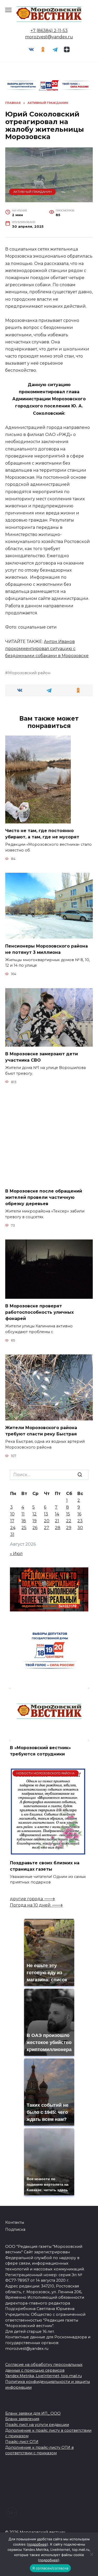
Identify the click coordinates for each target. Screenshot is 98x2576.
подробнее (37, 2544)
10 (12, 1514)
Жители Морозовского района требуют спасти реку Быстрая (41, 1431)
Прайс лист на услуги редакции (37, 2425)
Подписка (15, 2229)
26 (35, 1528)
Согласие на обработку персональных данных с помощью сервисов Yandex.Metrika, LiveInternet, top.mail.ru (44, 2370)
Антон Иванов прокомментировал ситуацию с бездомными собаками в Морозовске (47, 649)
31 (12, 1534)
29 (69, 1528)
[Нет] (91, 2554)
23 (80, 1521)
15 (68, 1514)
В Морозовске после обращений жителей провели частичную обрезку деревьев (44, 1197)
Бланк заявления (22, 2419)
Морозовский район (29, 673)
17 (12, 1521)
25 (24, 1528)
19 (34, 1521)
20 (47, 1521)
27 (47, 1528)
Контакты (15, 2222)
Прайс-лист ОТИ (22, 2442)
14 (57, 1514)
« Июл (16, 1554)
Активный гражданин (33, 192)
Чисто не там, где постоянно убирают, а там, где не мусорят (42, 834)
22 (69, 1521)
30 (80, 1528)
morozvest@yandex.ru (49, 37)
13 (46, 1514)
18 (24, 1521)
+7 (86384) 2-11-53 (49, 31)
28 (58, 1528)
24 (13, 1528)
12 (34, 1514)
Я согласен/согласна (50, 2568)
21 (57, 1521)
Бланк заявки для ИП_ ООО (33, 2413)
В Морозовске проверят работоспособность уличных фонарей (39, 1312)
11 (23, 1514)
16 (79, 1514)
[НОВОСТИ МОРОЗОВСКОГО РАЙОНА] (48, 1852)
